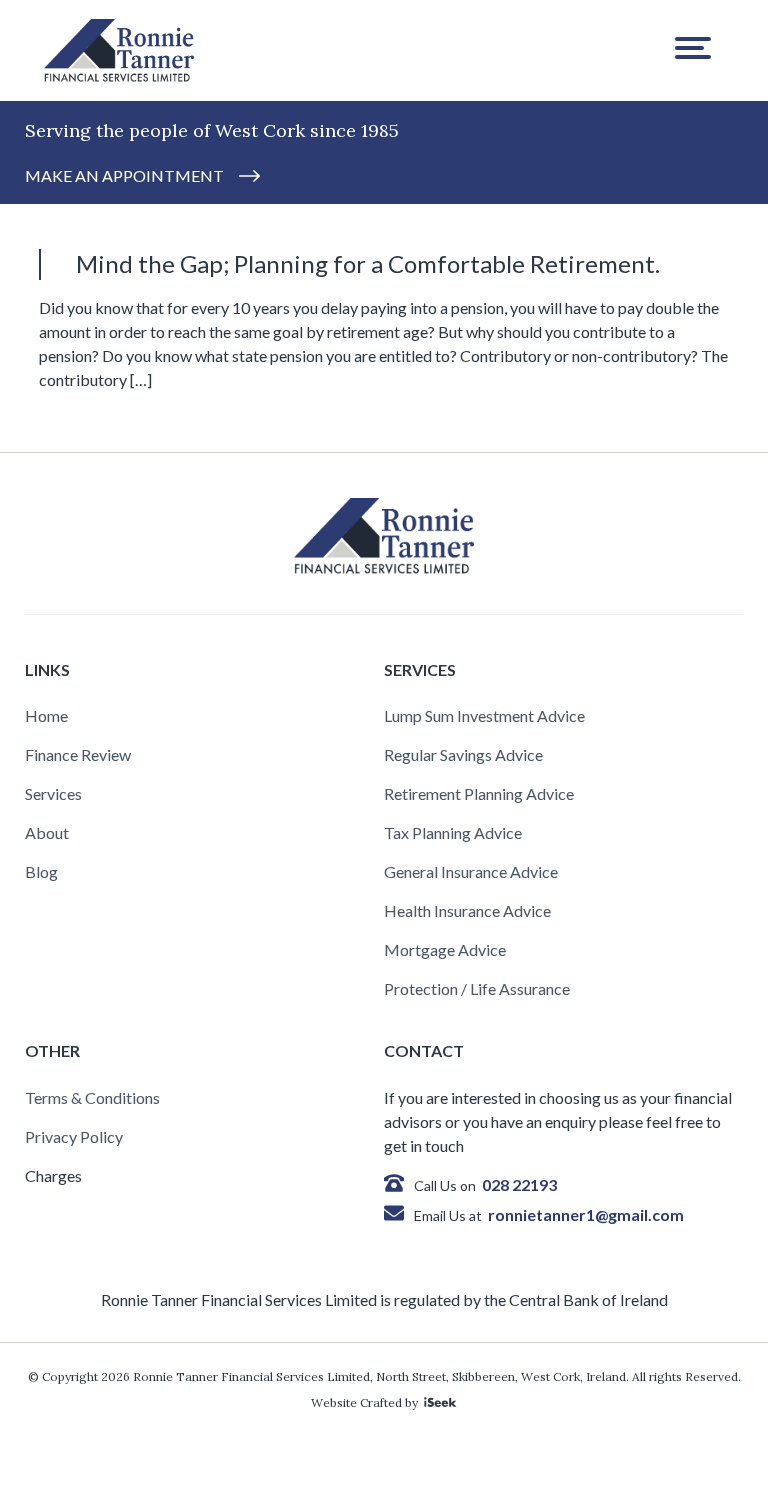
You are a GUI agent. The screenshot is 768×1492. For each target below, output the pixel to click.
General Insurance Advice (471, 871)
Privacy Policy (74, 1136)
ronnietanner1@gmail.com (586, 1214)
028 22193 (519, 1184)
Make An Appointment (124, 175)
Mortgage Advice (445, 949)
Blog (41, 871)
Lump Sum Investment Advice (484, 715)
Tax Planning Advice (453, 832)
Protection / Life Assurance (477, 988)
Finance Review (78, 754)
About (47, 832)
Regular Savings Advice (463, 754)
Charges (53, 1175)
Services (53, 793)
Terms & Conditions (92, 1097)
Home (46, 715)
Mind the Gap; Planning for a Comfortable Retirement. (368, 263)
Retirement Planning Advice (479, 793)
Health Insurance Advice (467, 910)
